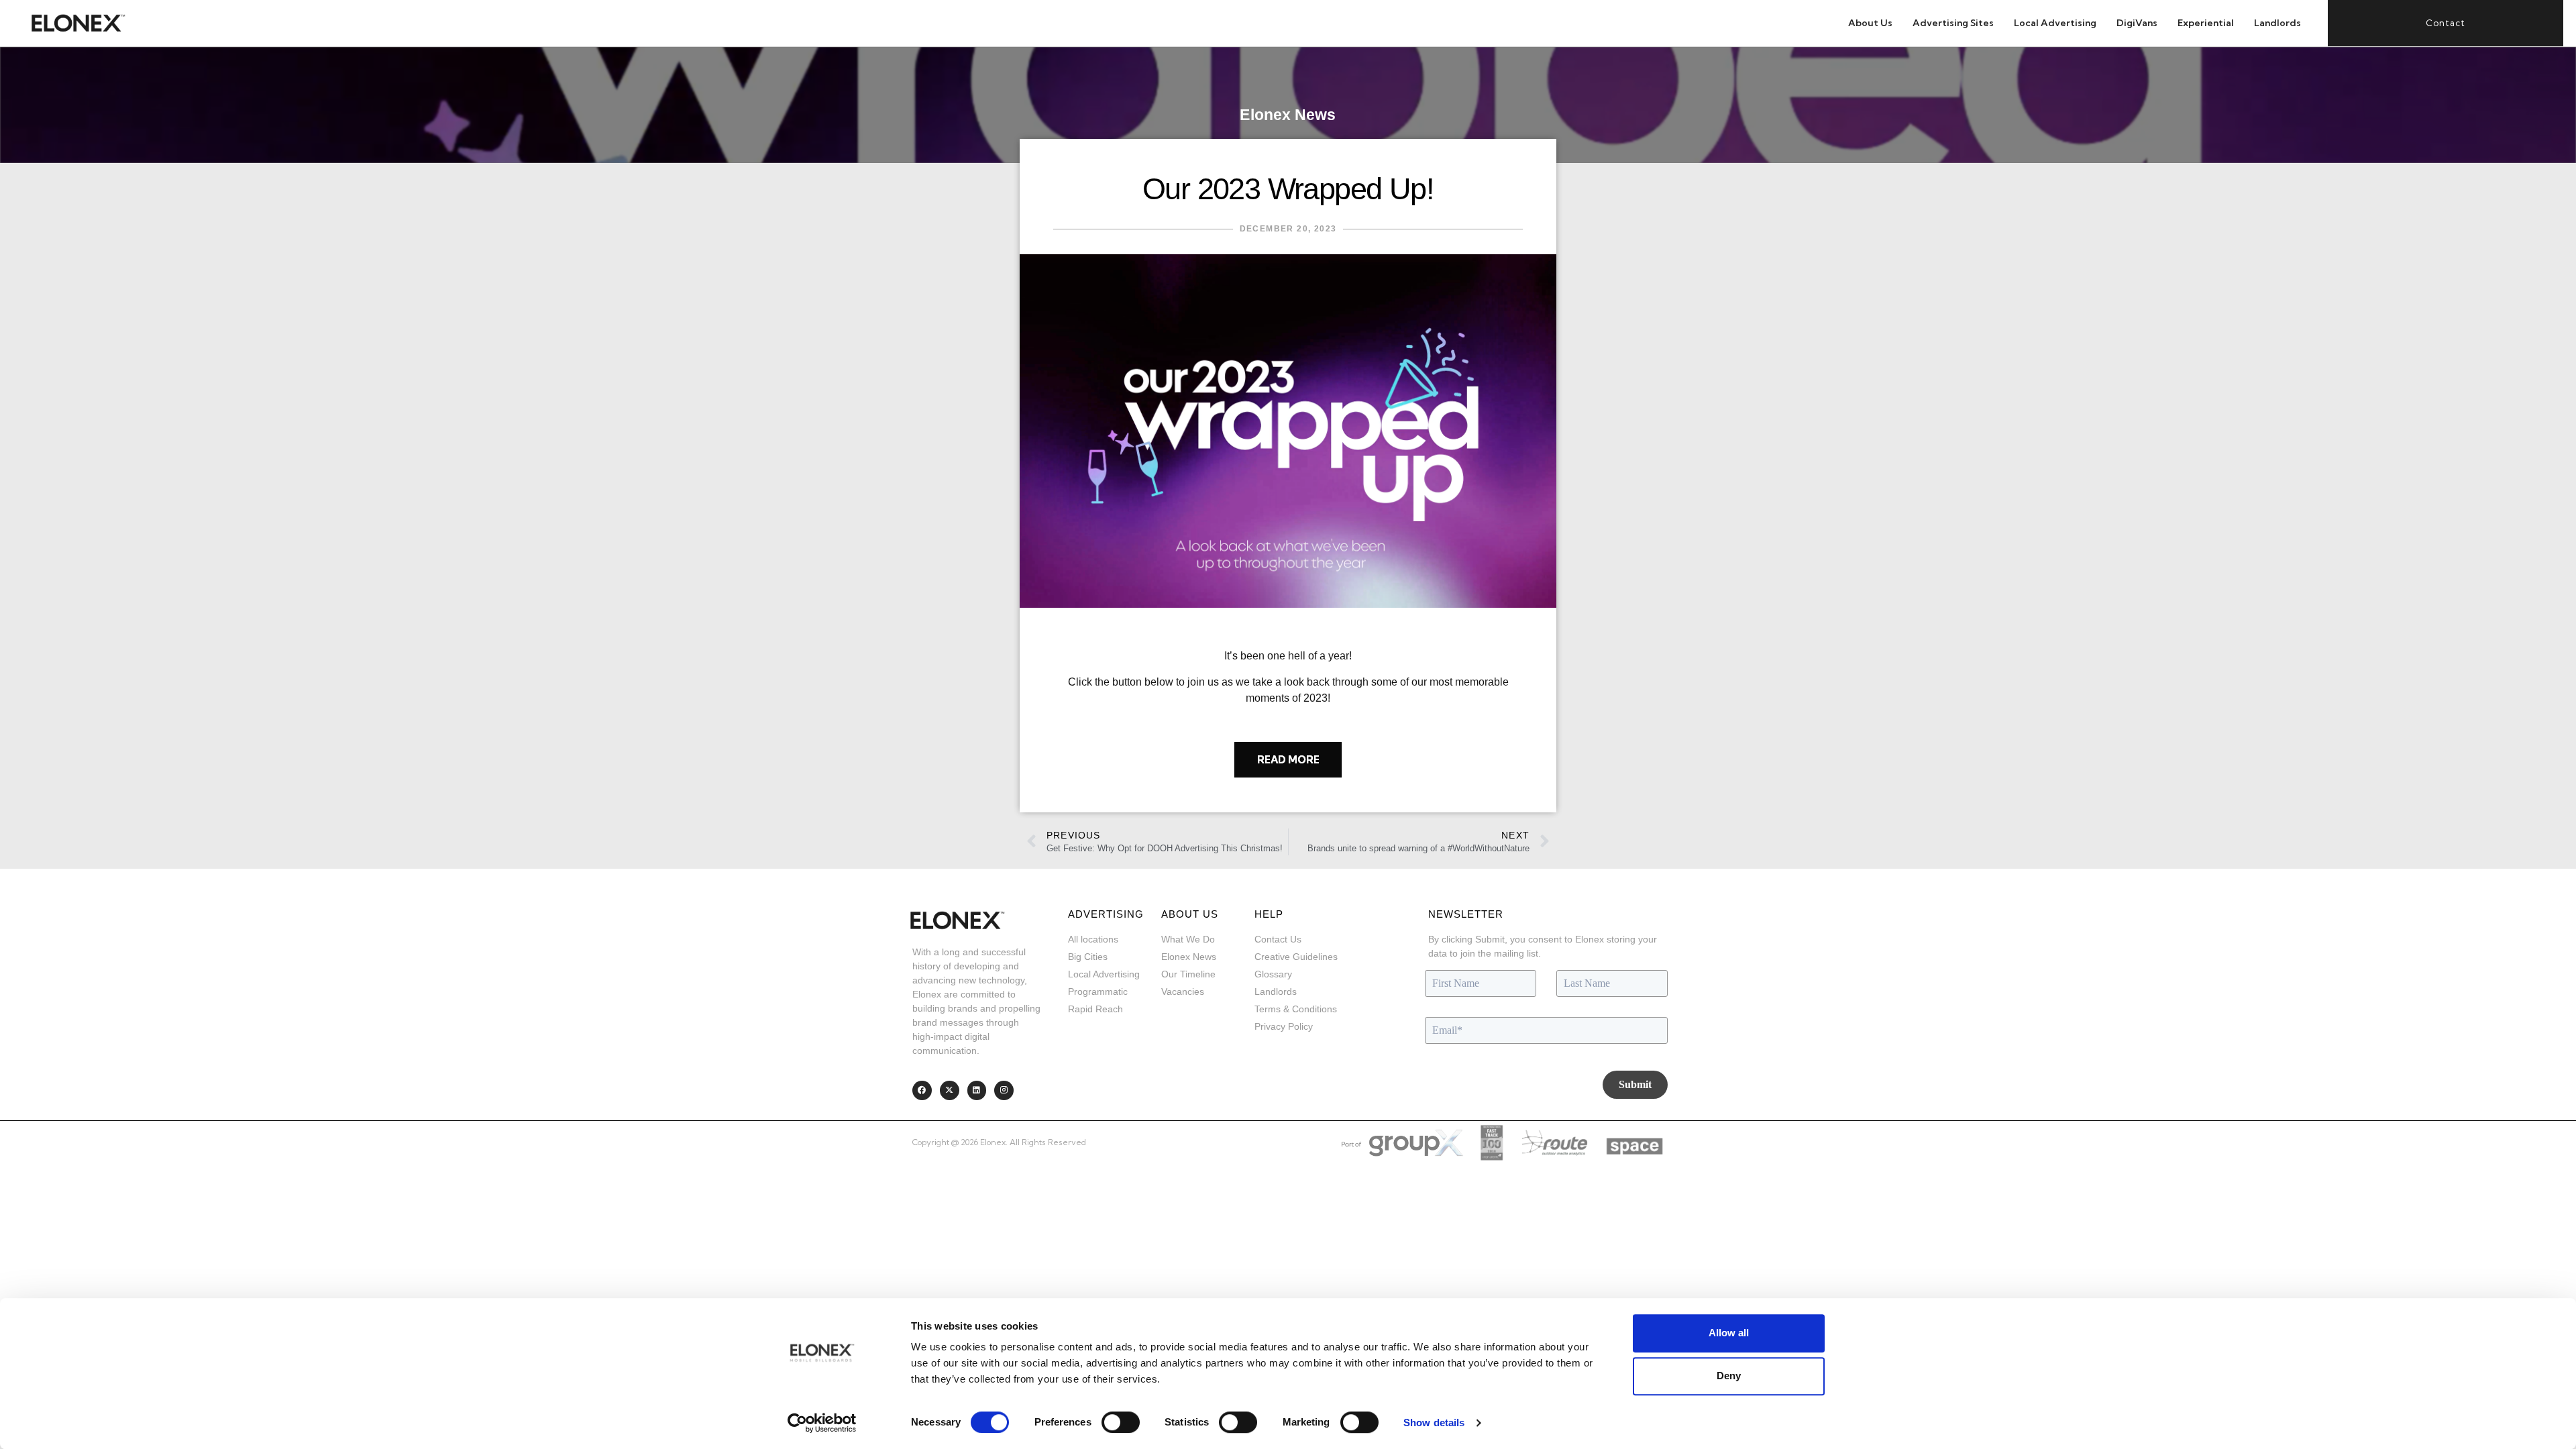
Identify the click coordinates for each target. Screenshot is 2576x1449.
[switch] (1121, 1422)
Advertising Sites (1953, 23)
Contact (2446, 23)
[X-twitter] (950, 1090)
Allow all (1729, 1333)
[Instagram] (1004, 1090)
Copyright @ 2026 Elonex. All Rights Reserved (999, 1142)
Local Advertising (2055, 23)
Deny (1729, 1376)
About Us (1870, 23)
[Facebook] (922, 1090)
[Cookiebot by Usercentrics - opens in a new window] (822, 1423)
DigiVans (2137, 23)
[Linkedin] (977, 1090)
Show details (1434, 1423)
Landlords (2277, 23)
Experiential (2206, 23)
